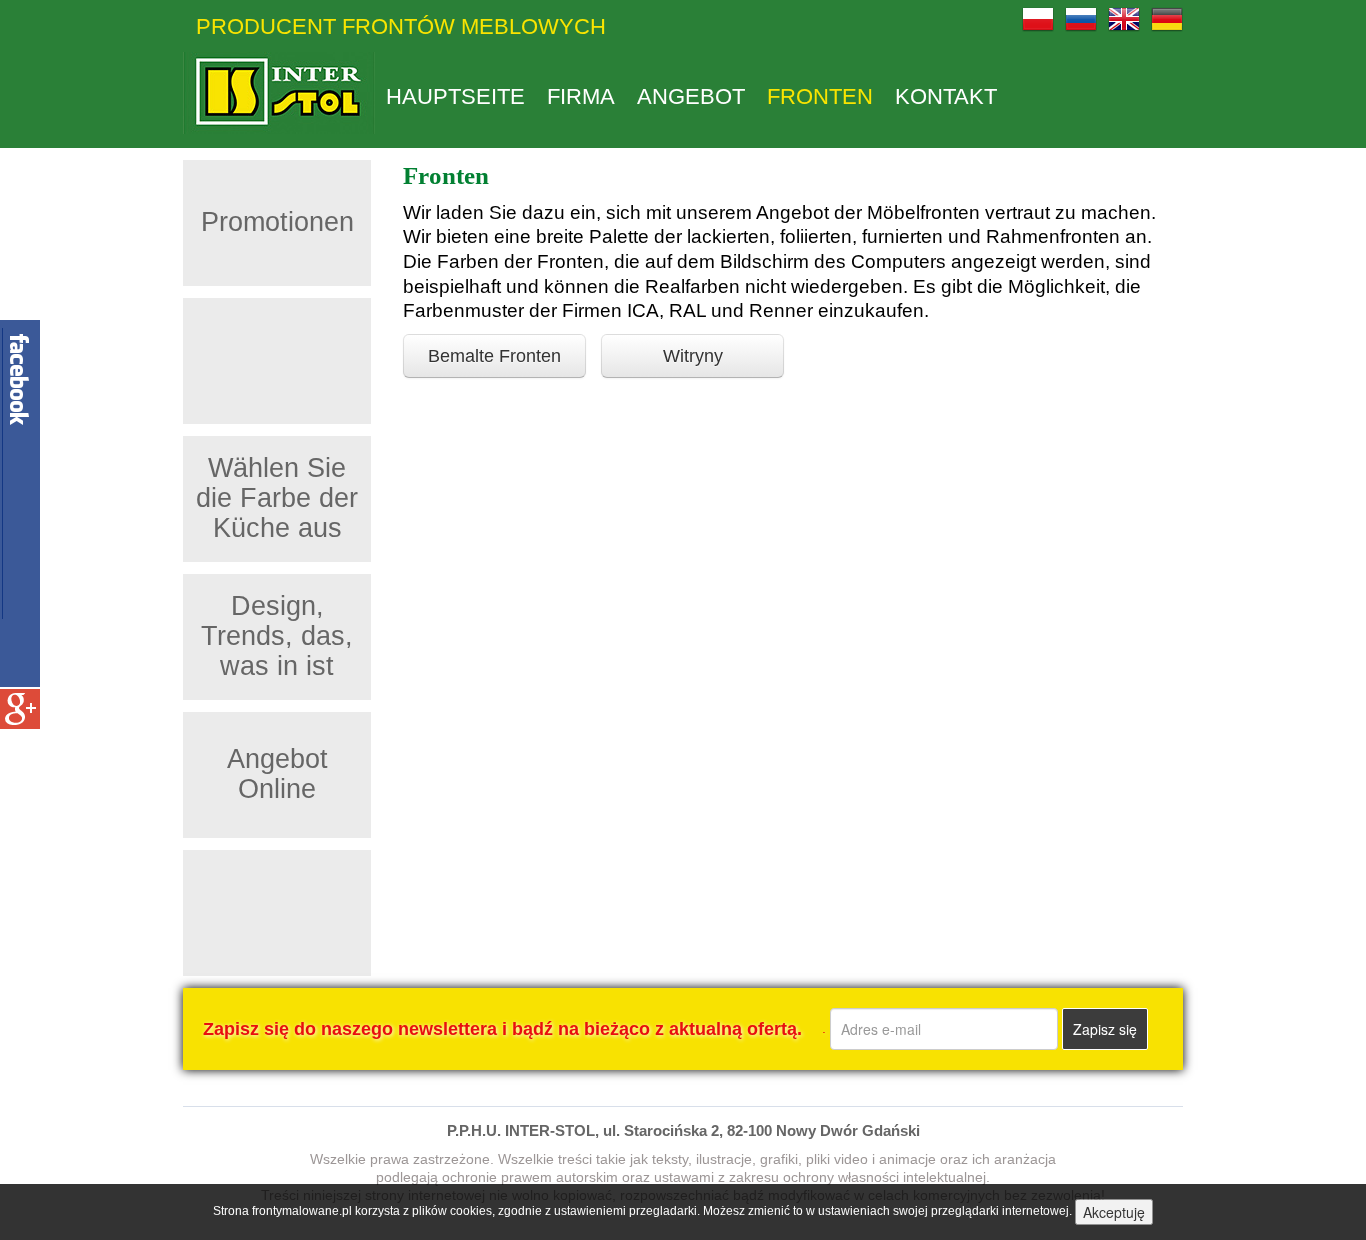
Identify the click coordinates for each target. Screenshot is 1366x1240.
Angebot (691, 97)
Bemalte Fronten (494, 356)
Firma (581, 97)
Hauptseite (455, 97)
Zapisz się (1105, 1029)
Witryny (693, 356)
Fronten (820, 97)
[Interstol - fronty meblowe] (279, 93)
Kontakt (946, 97)
